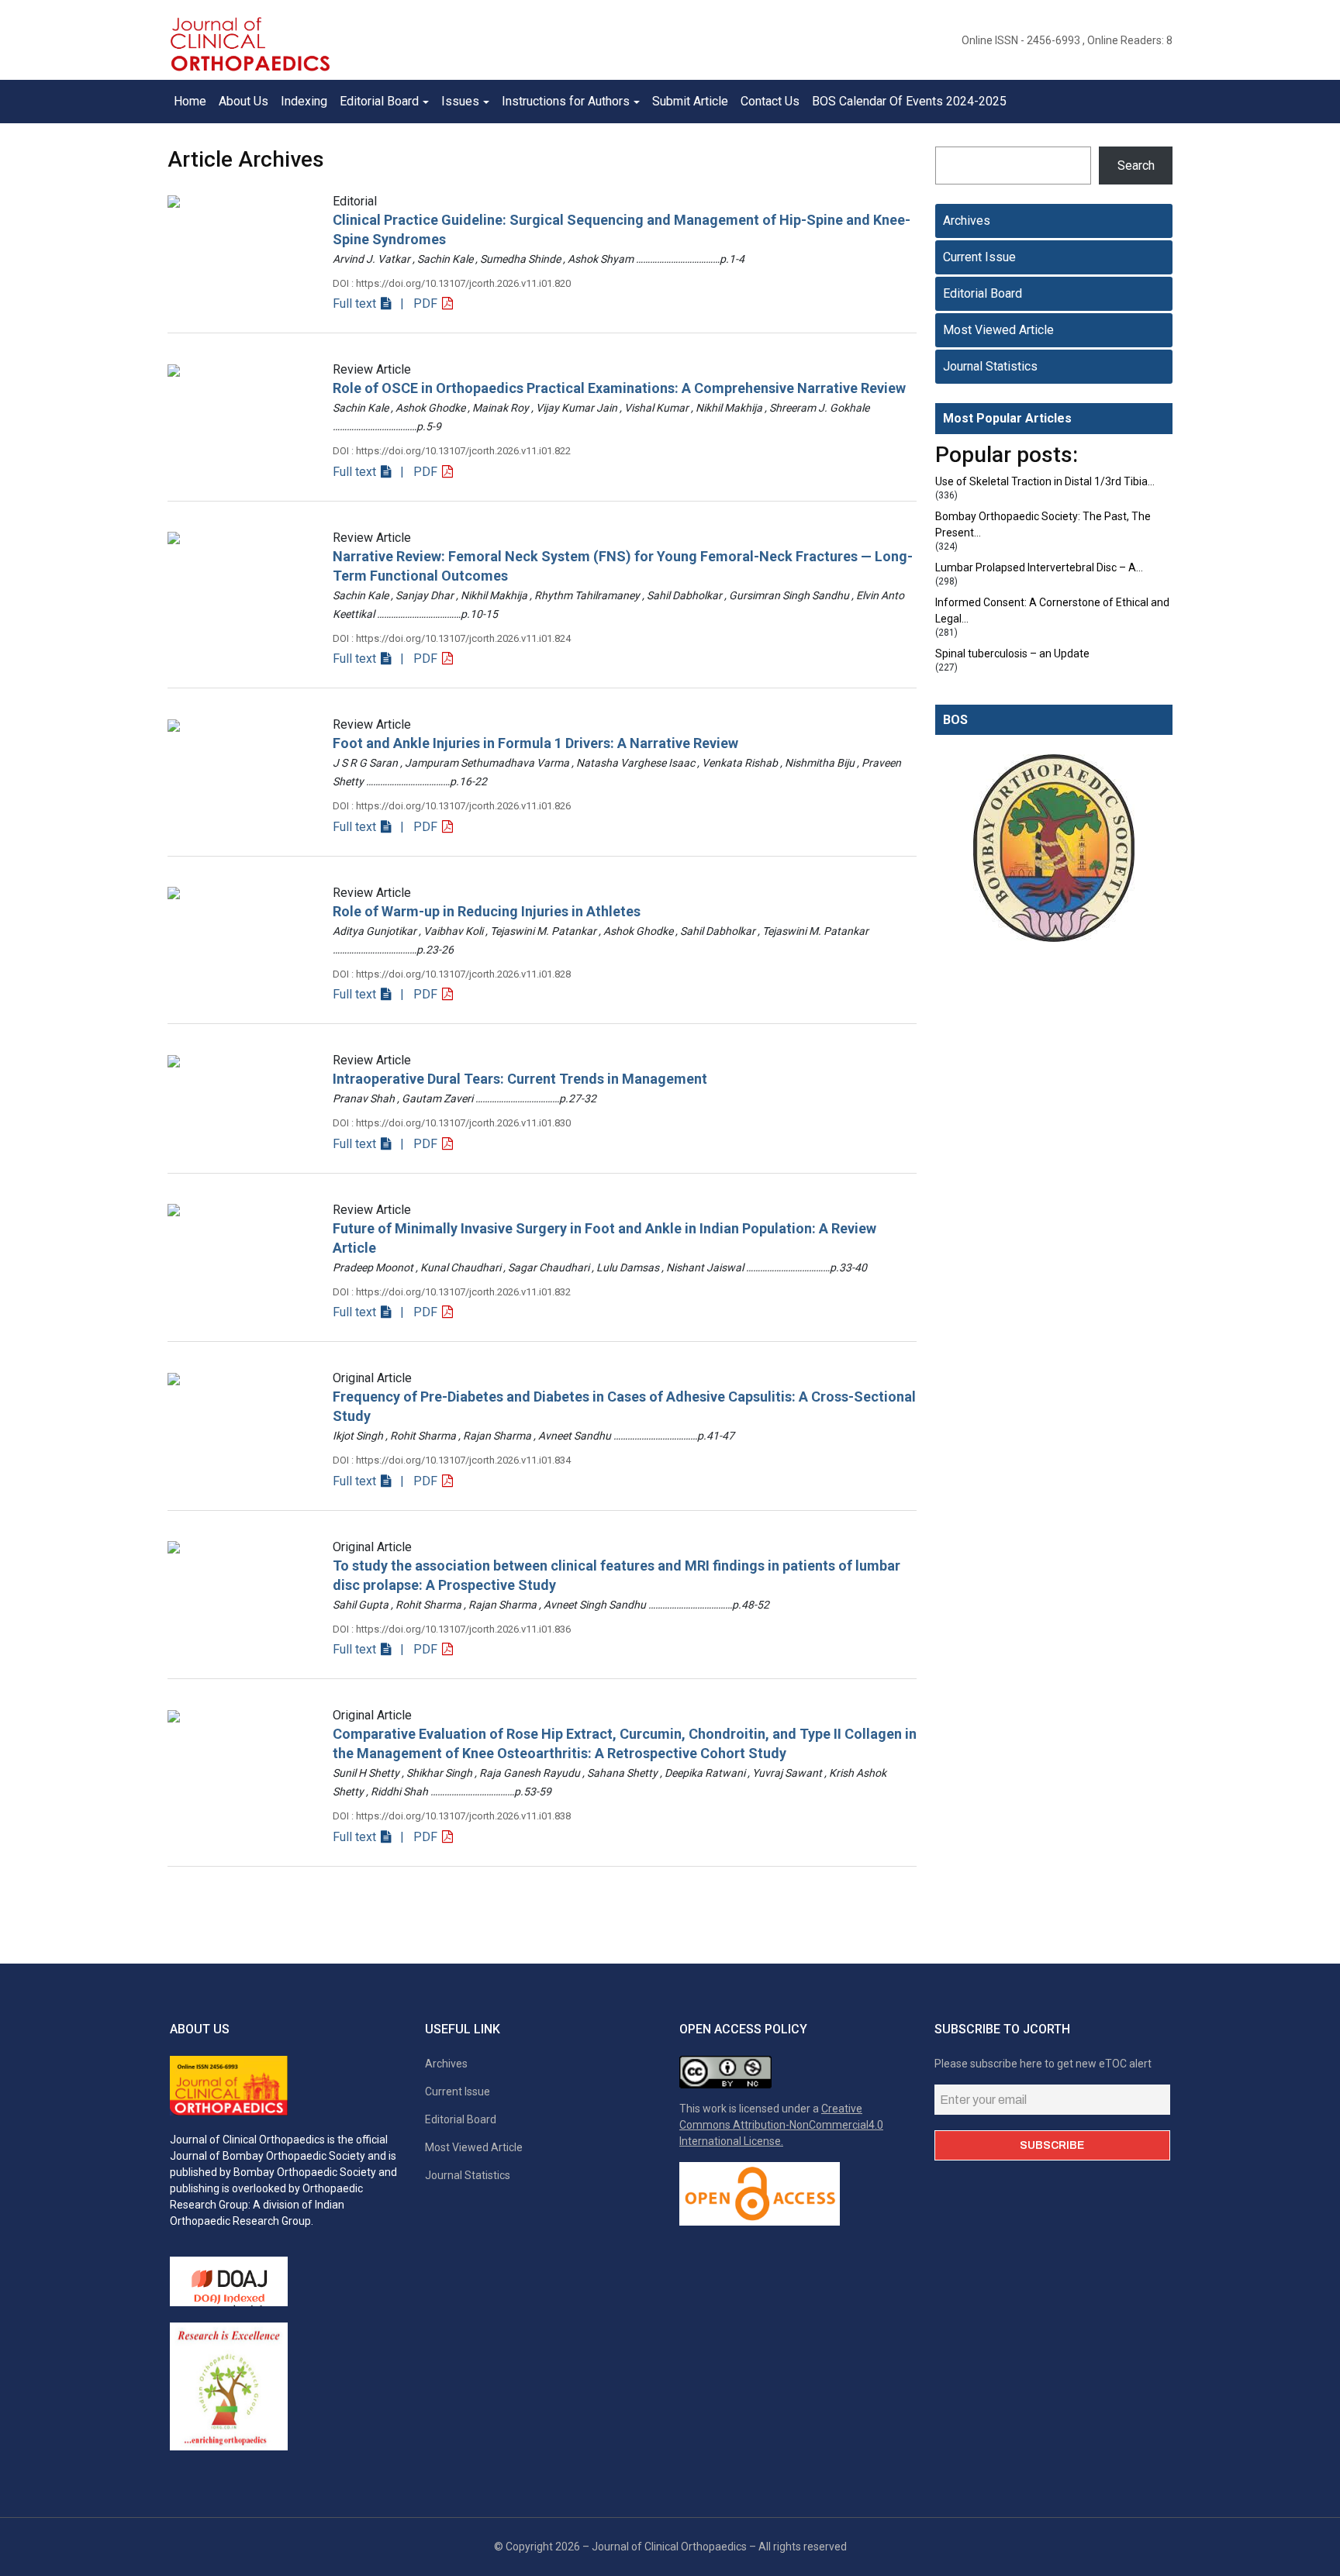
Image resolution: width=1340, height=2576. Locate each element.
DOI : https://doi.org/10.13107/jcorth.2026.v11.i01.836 (452, 1629)
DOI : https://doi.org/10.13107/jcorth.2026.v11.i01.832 (452, 1292)
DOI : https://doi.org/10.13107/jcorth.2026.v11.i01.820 (452, 283)
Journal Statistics (990, 366)
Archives (967, 221)
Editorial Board (983, 293)
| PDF (417, 303)
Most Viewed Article (998, 330)
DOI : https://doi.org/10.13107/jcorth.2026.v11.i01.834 (452, 1460)
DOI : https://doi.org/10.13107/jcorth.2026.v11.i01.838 (452, 1816)
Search (1136, 166)
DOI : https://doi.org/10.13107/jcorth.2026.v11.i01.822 (452, 451)
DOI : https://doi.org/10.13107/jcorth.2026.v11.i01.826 (452, 806)
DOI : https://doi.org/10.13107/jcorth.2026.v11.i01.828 (452, 974)
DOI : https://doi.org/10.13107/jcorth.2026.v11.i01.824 (452, 638)
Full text (356, 303)
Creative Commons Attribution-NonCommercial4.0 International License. (781, 2125)
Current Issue (979, 257)
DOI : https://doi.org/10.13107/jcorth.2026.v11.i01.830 (452, 1123)
